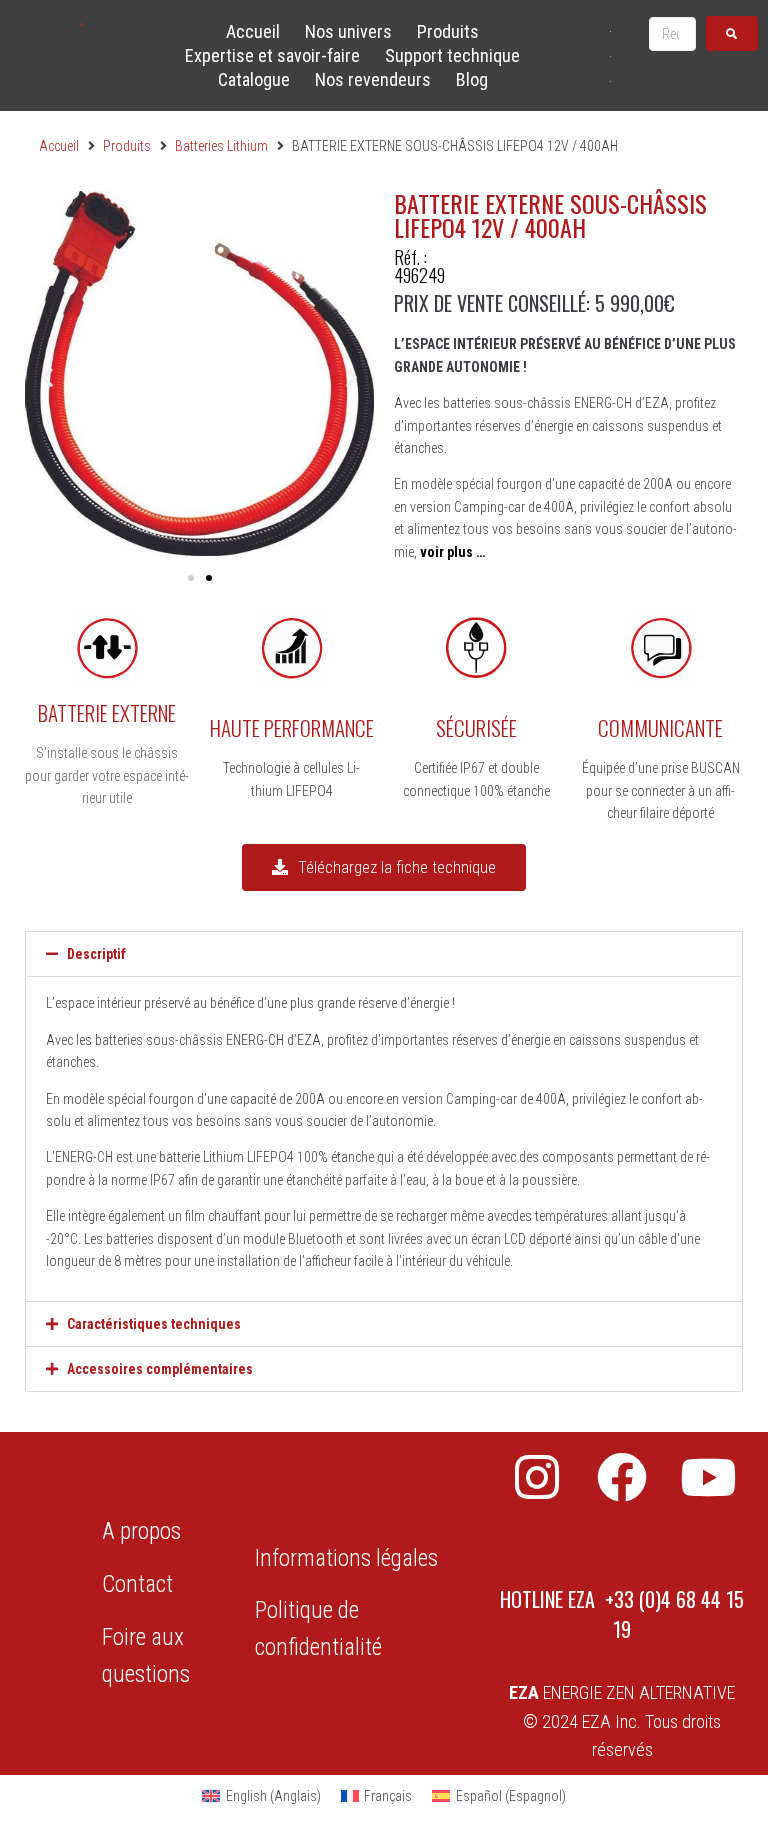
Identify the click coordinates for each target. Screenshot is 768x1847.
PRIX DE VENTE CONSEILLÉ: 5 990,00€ (534, 303)
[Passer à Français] (610, 55)
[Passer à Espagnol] (610, 80)
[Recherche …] (672, 34)
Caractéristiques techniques (154, 1324)
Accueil (59, 146)
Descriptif (96, 954)
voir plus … (452, 552)
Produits (127, 146)
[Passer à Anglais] (610, 30)
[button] (47, 377)
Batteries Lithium (221, 146)
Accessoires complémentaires (160, 1369)
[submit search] (732, 33)
